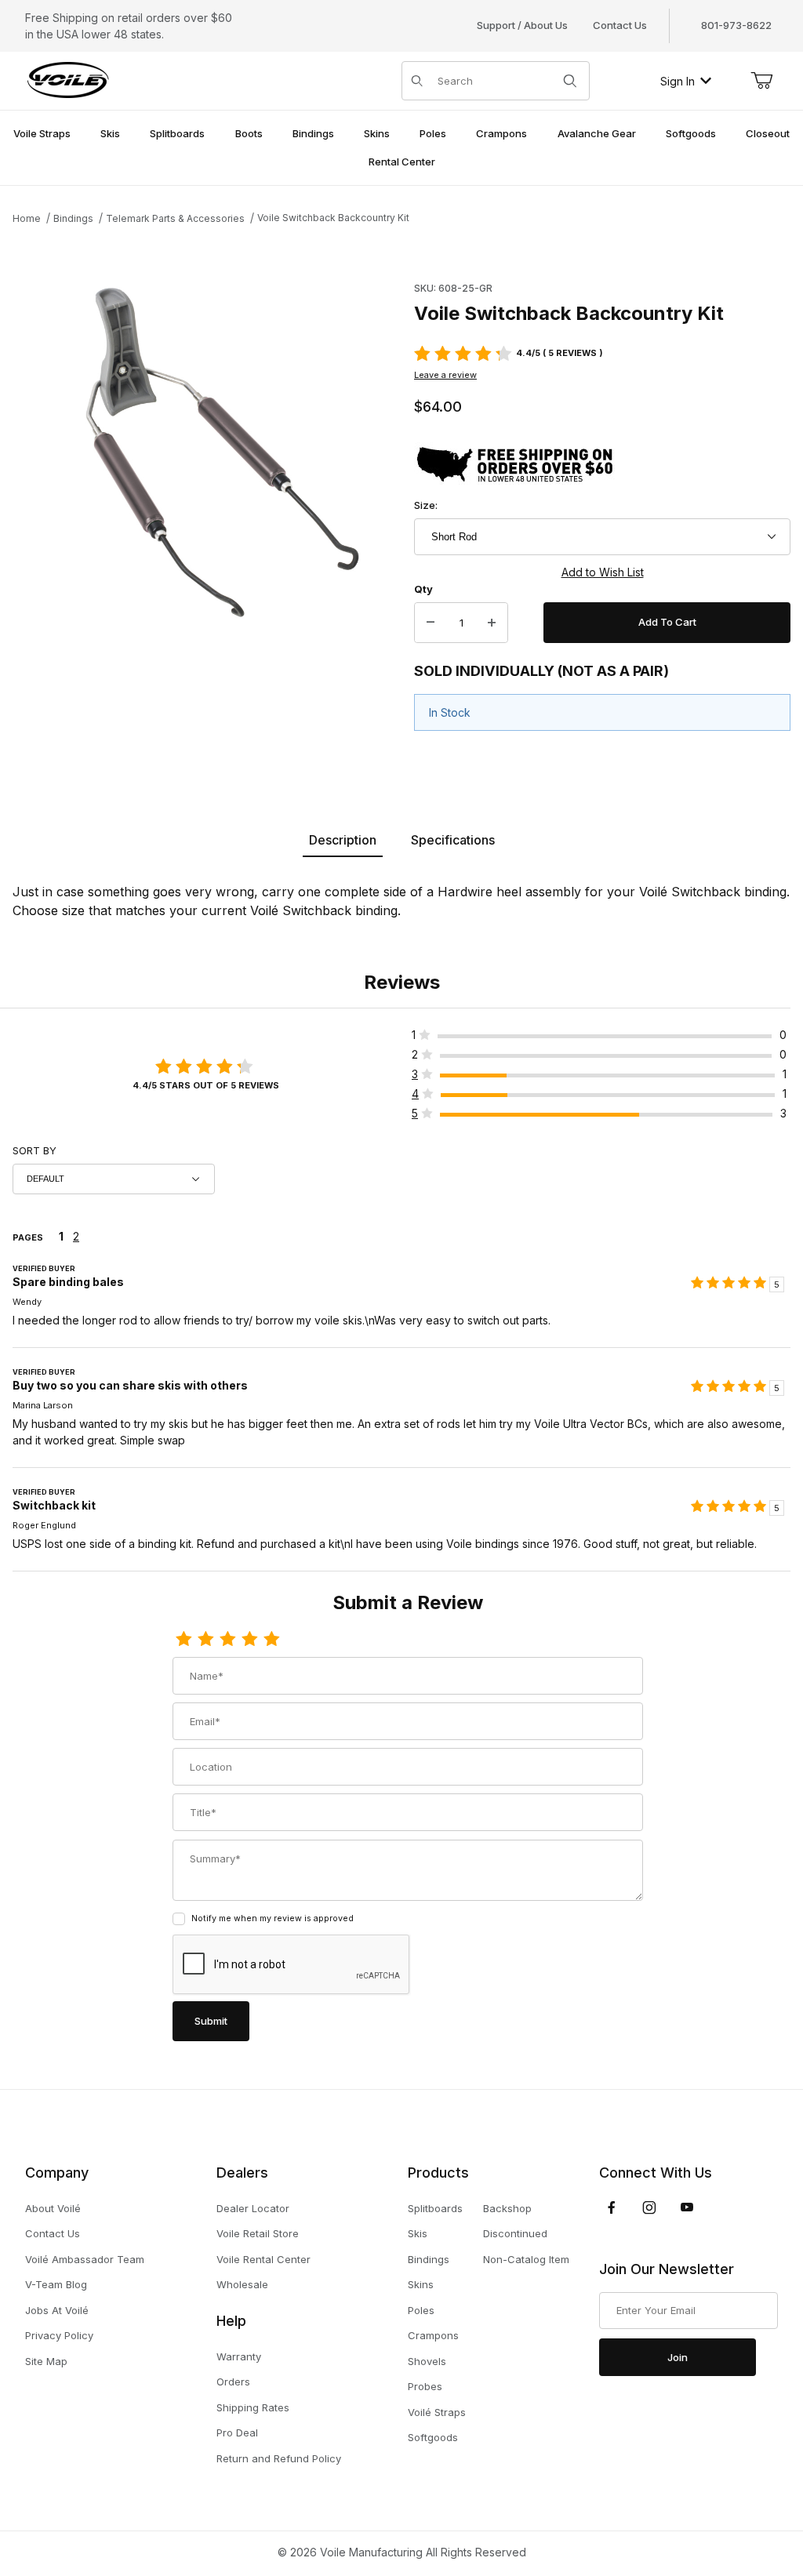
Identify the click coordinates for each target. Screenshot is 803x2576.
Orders (233, 2382)
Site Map (46, 2361)
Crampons (433, 2335)
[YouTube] (687, 2207)
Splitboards (435, 2208)
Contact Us (620, 25)
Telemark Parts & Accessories (175, 218)
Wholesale (242, 2284)
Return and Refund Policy (279, 2458)
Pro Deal (237, 2432)
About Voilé (53, 2208)
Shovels (427, 2361)
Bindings (73, 218)
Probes (425, 2386)
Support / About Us (522, 25)
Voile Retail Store (258, 2233)
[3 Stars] (227, 1640)
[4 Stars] (249, 1640)
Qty (423, 589)
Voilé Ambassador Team (85, 2259)
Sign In (678, 81)
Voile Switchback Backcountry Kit (333, 218)
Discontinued (515, 2233)
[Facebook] (612, 2207)
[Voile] (68, 80)
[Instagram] (649, 2207)
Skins (421, 2284)
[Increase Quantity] (492, 623)
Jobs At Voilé (57, 2310)
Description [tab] (343, 840)
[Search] (570, 81)
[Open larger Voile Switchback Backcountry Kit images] (209, 456)
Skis (418, 2233)
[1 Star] (183, 1640)
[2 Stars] (205, 1640)
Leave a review (445, 375)
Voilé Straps (437, 2412)
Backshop (507, 2208)
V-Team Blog (56, 2284)
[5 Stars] (271, 1640)
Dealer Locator (253, 2208)
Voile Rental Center (263, 2259)
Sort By (35, 1150)
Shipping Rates (253, 2407)
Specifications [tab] (453, 840)
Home (27, 218)
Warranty (239, 2356)
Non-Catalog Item (526, 2259)
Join (678, 2357)
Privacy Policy (59, 2335)
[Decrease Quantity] (431, 623)
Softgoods (433, 2437)
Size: (426, 505)
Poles (421, 2310)
